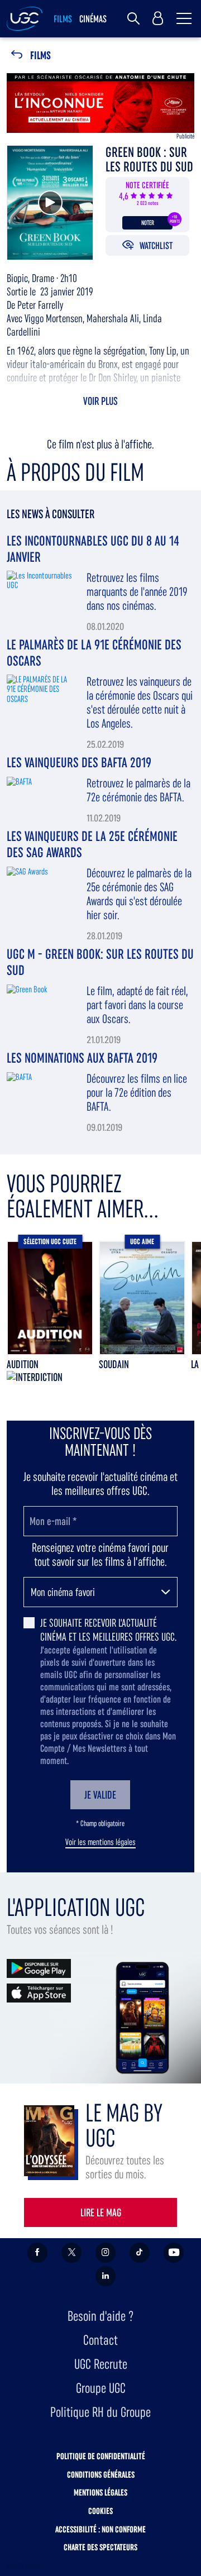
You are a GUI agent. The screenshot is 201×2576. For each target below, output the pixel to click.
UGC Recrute (101, 2364)
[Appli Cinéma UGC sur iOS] (39, 1992)
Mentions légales (100, 2493)
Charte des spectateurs (100, 2547)
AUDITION (23, 1364)
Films (40, 56)
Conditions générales (101, 2475)
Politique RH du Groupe (100, 2412)
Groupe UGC (101, 2388)
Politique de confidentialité (101, 2456)
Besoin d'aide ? (100, 2316)
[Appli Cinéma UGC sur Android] (39, 1968)
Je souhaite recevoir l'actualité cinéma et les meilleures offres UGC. (108, 1630)
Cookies (100, 2511)
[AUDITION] (50, 1298)
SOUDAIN (114, 1364)
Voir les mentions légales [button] (100, 1842)
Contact (100, 2340)
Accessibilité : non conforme (100, 2529)
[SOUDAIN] (142, 1298)
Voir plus (100, 401)
